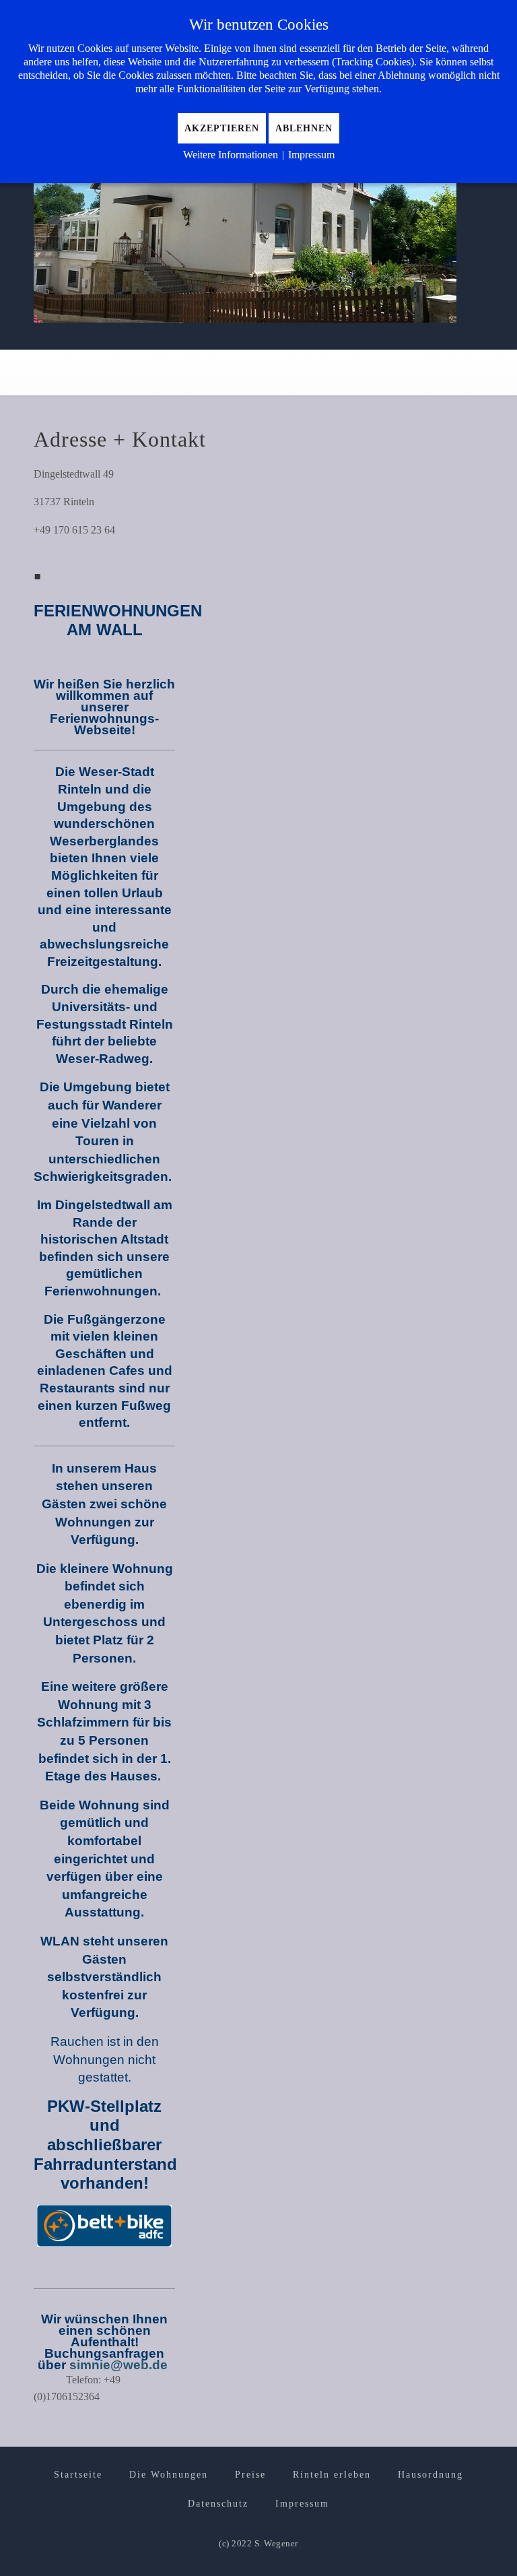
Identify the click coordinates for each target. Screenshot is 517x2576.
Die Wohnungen (169, 2475)
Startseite (78, 2475)
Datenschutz (218, 2504)
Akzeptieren (222, 128)
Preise (250, 2475)
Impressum (302, 2504)
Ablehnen (304, 128)
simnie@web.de (120, 2365)
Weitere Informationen (231, 155)
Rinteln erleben (332, 2475)
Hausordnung (430, 2475)
